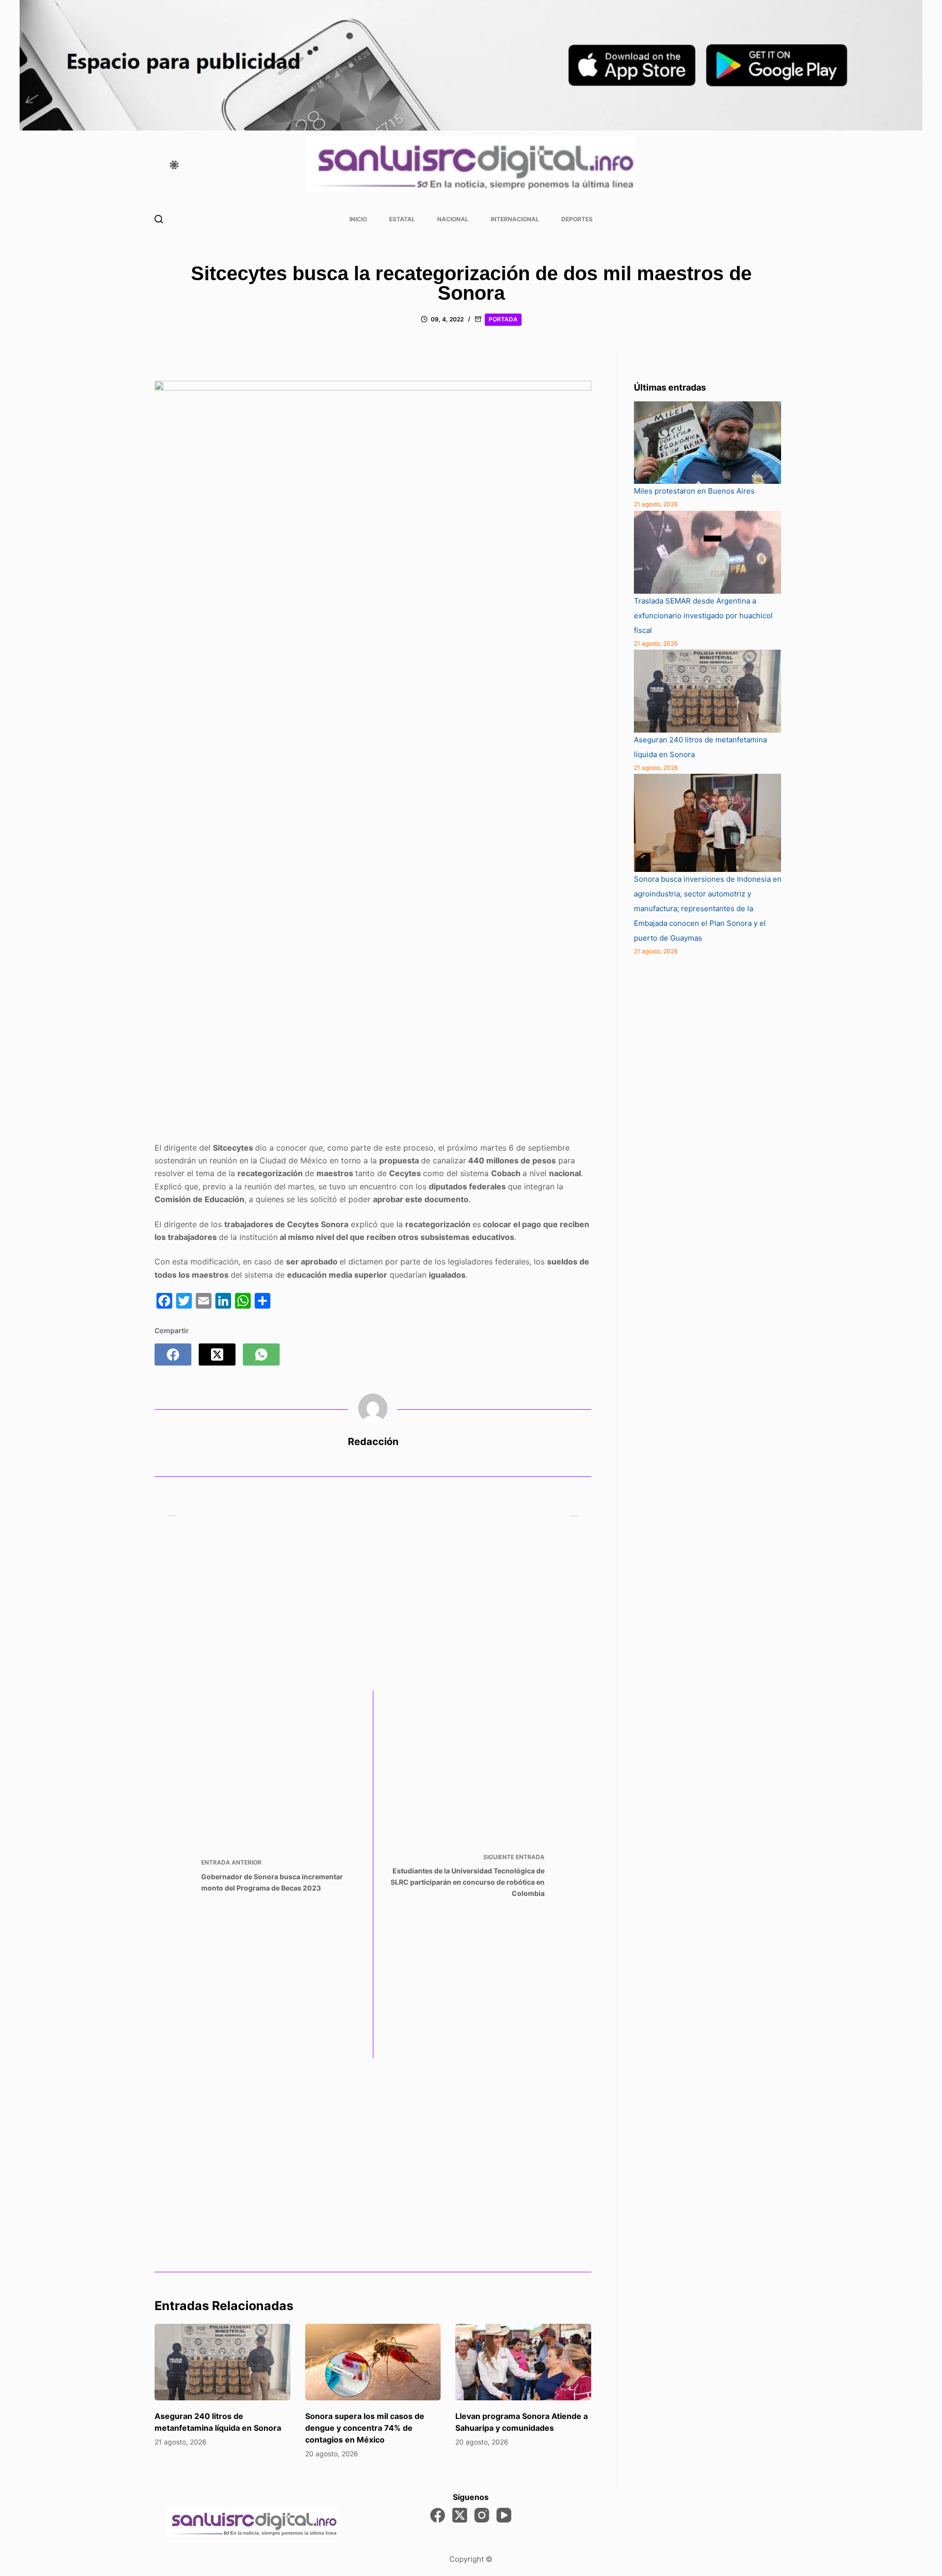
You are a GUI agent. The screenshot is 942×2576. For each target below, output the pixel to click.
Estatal (402, 219)
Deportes (577, 219)
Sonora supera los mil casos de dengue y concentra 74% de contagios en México (365, 2428)
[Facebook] (173, 1354)
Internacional (515, 219)
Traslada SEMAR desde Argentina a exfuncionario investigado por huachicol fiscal (703, 616)
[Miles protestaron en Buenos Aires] (707, 443)
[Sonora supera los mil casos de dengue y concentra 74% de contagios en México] (373, 2362)
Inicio (358, 219)
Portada (503, 319)
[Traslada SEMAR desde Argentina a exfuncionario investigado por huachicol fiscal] (707, 552)
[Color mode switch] (174, 165)
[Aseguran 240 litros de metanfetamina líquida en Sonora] (222, 2362)
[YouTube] (504, 2515)
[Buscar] (159, 219)
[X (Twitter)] (217, 1354)
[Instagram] (482, 2515)
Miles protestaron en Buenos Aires (694, 491)
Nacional (453, 219)
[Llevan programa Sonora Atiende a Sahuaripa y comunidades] (523, 2362)
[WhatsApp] (261, 1354)
